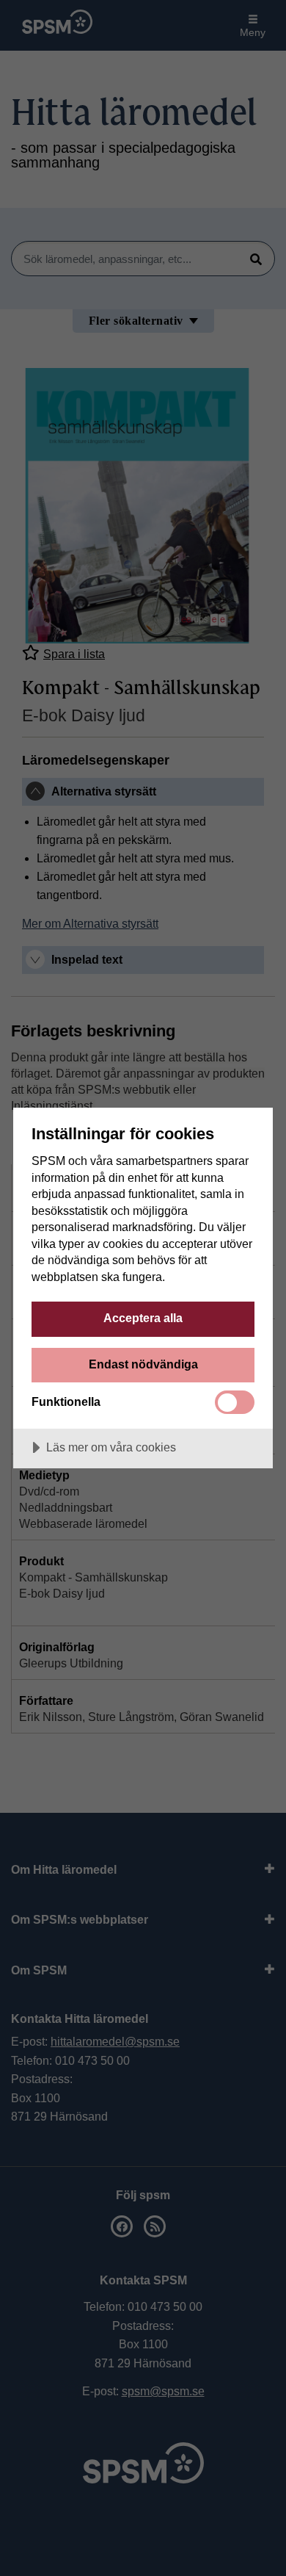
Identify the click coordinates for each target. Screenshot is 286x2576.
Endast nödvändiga (143, 1364)
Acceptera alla (143, 1318)
